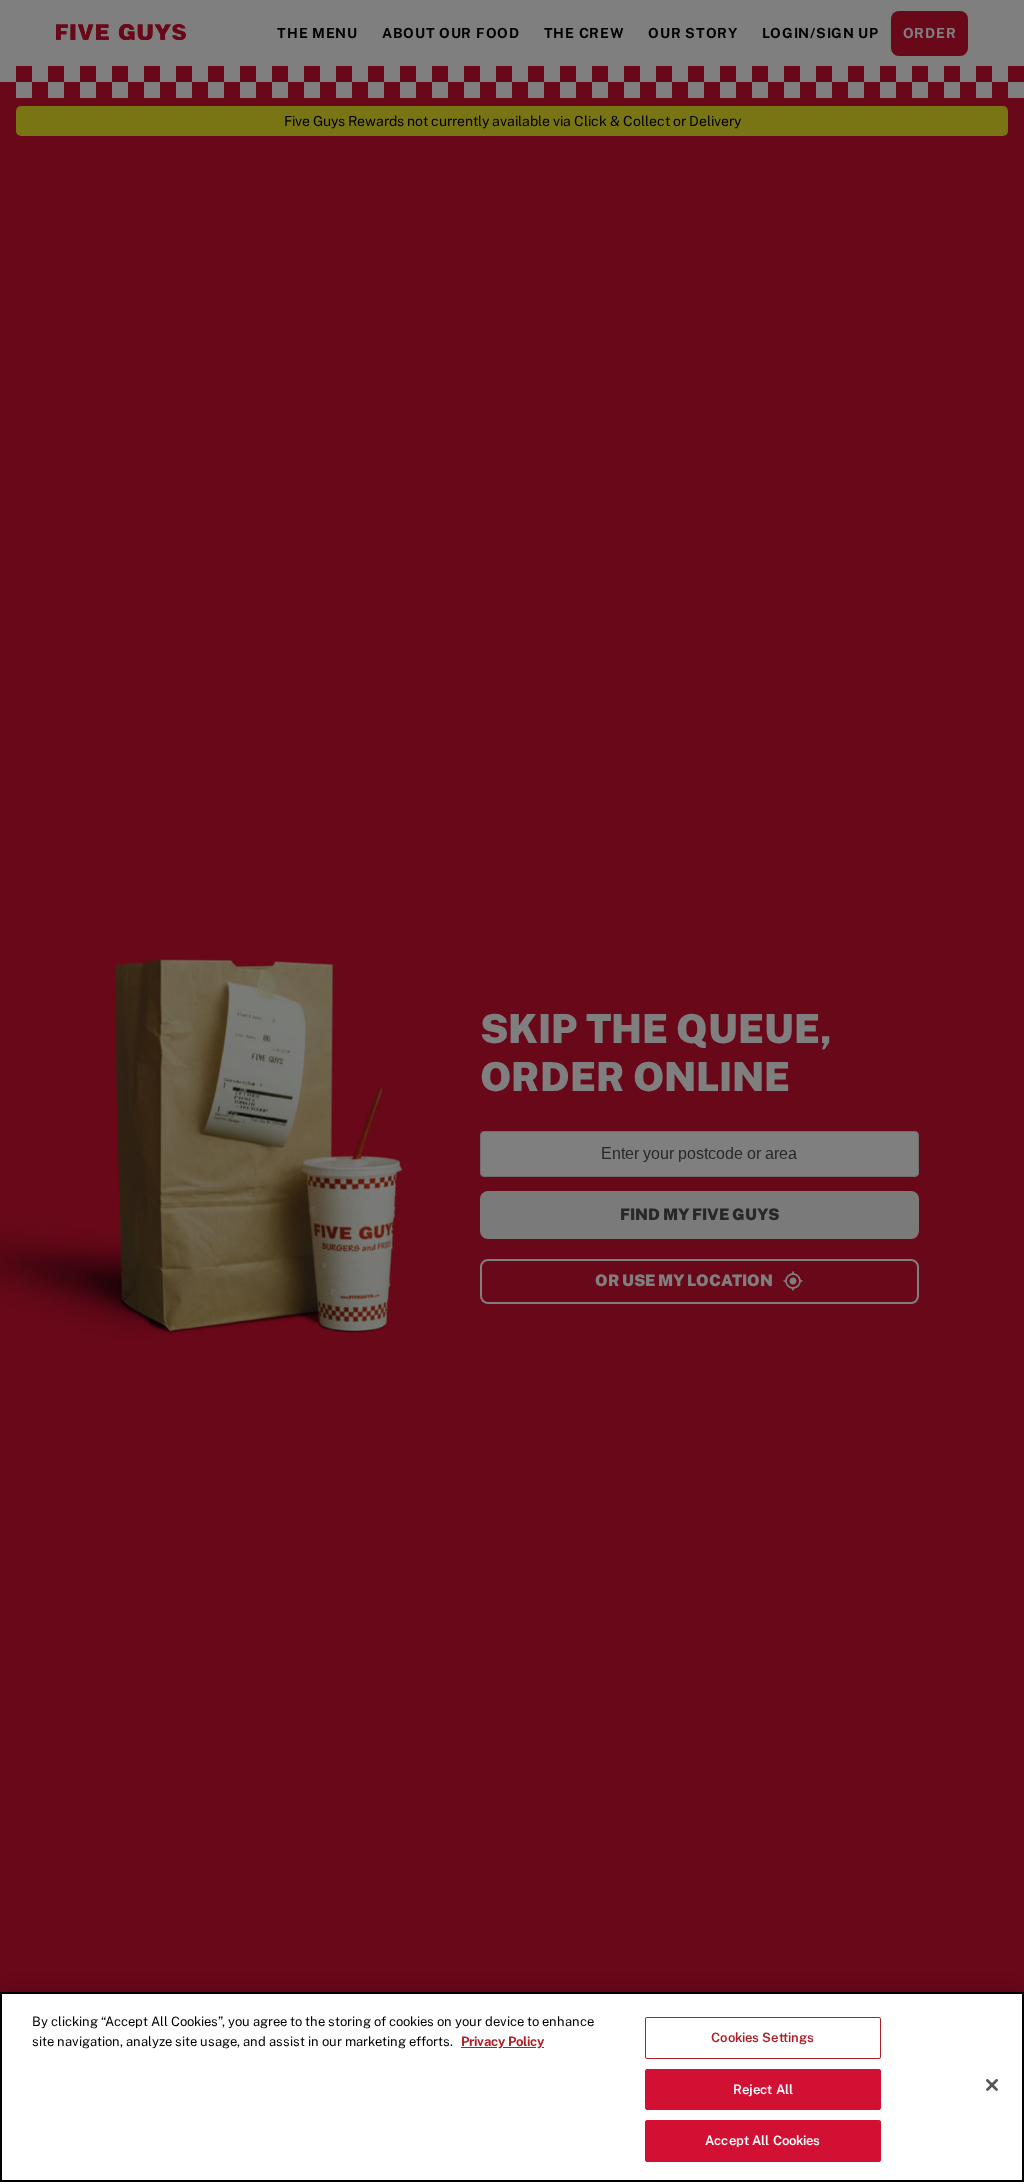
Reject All (763, 2089)
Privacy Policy (502, 2041)
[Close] (992, 2085)
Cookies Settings (762, 2037)
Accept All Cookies (762, 2140)
